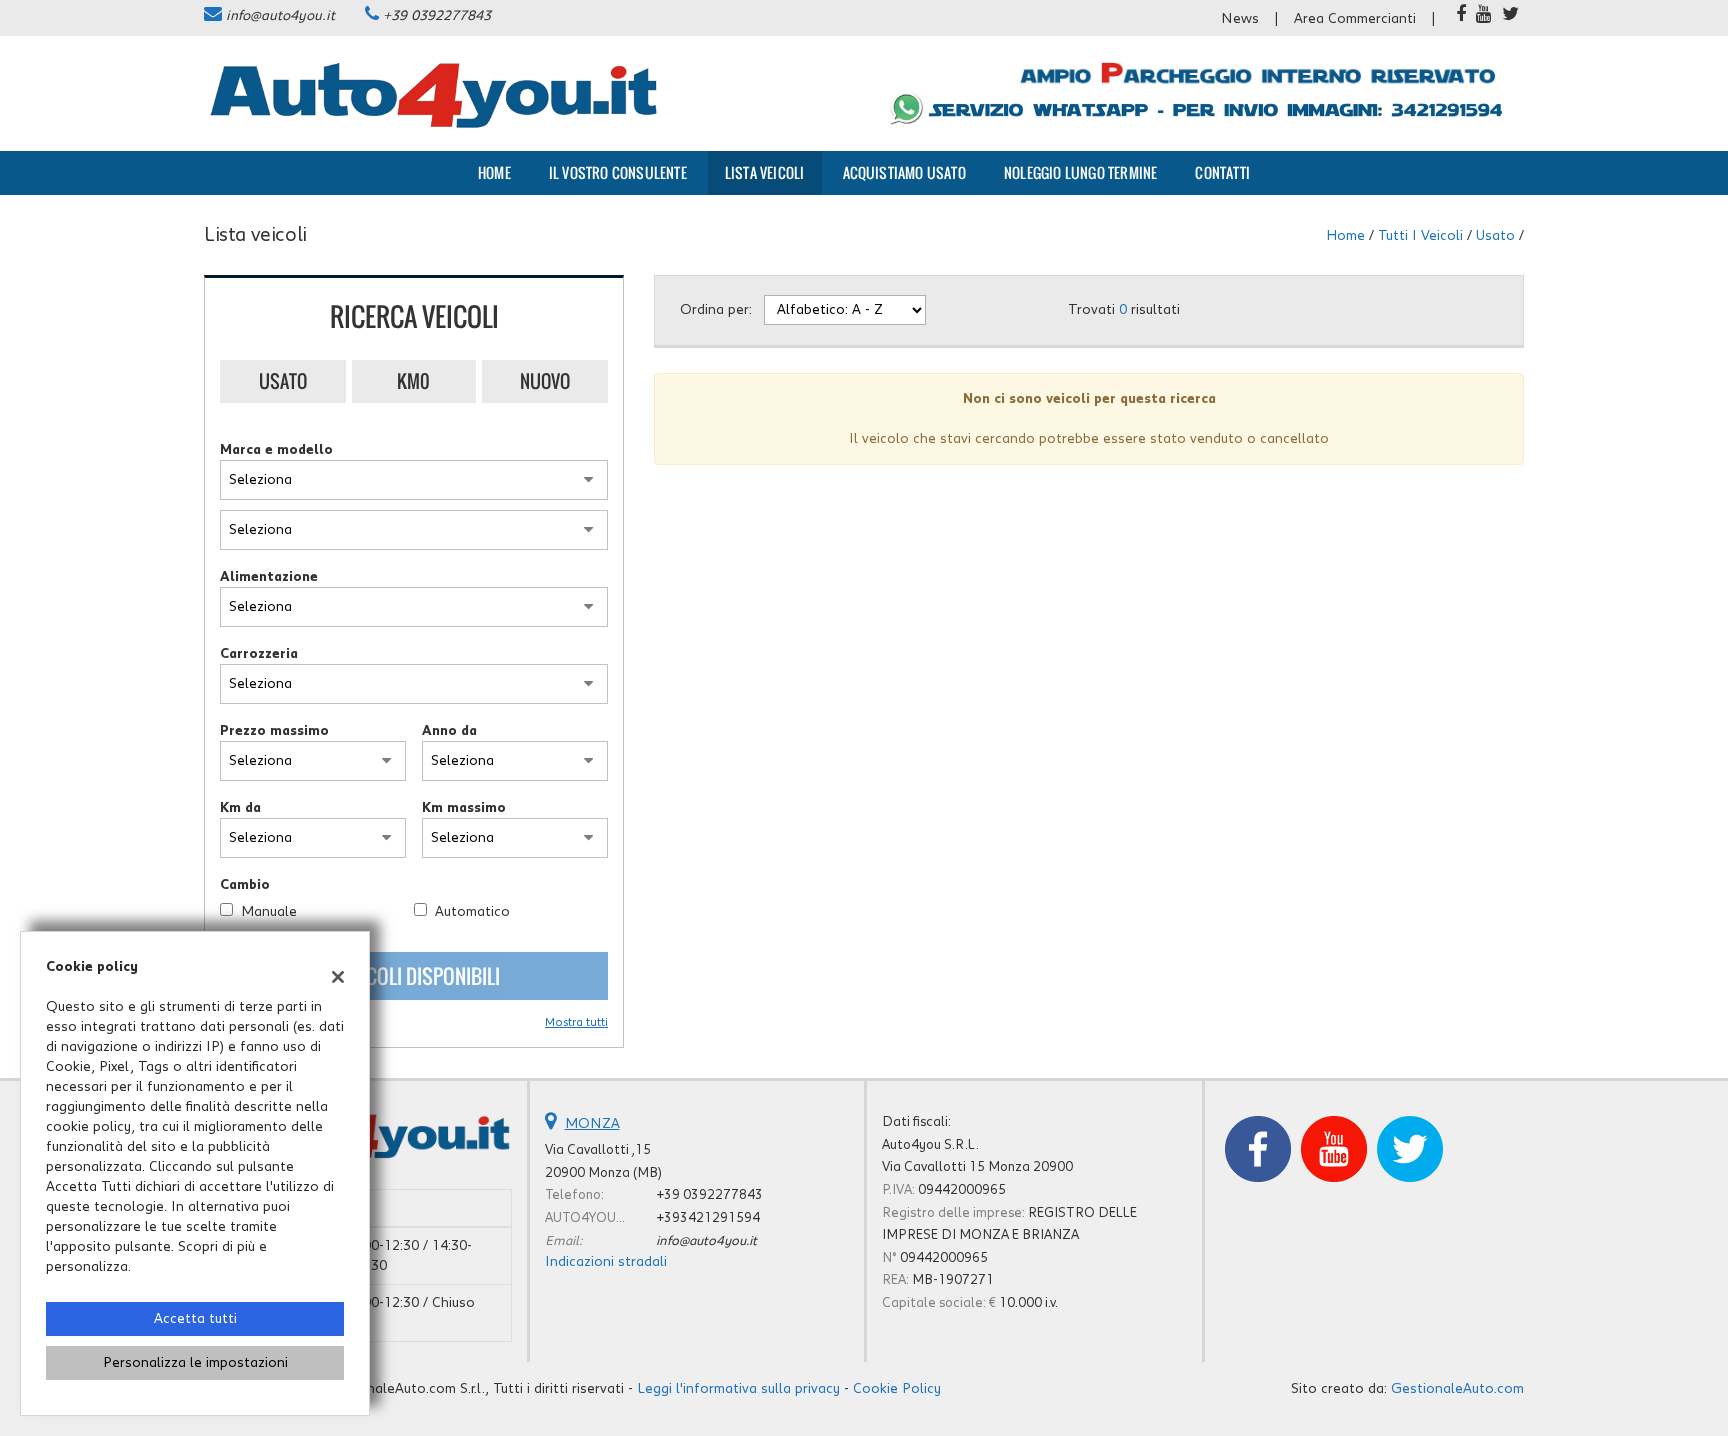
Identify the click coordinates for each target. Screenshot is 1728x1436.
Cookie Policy (897, 1389)
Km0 (413, 381)
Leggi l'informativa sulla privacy (738, 1389)
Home (494, 172)
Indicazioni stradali (606, 1262)
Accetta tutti (195, 1319)
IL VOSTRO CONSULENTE (618, 172)
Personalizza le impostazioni (195, 1363)
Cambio (245, 885)
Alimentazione (269, 577)
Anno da (449, 731)
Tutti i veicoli (1420, 236)
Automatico (472, 912)
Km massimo (464, 808)
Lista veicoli (765, 172)
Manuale (269, 912)
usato (1495, 236)
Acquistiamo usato (904, 172)
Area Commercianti (1355, 19)
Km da (240, 808)
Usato (283, 381)
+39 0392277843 (437, 16)
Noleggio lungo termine (1080, 172)
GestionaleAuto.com (1457, 1389)
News (1240, 19)
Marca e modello (276, 450)
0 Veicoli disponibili (414, 976)
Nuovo (545, 381)
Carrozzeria (259, 654)
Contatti (1222, 172)
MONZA (592, 1124)
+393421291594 (708, 1218)
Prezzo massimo (274, 731)
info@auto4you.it (280, 16)
